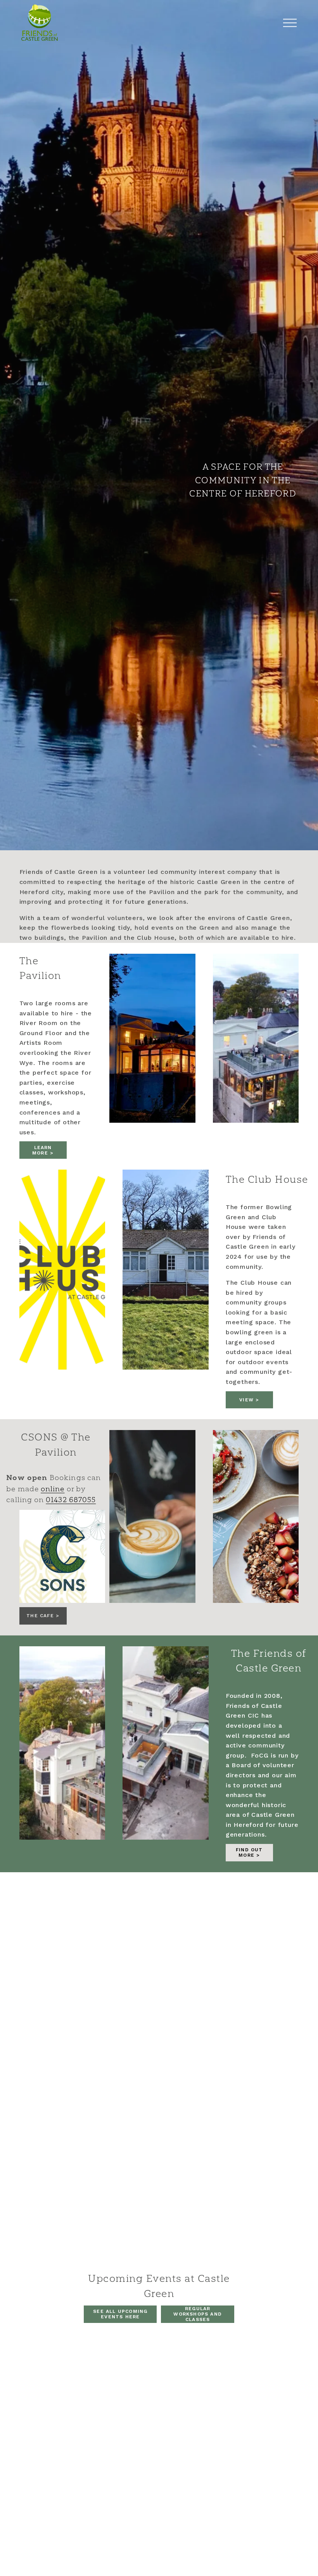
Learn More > (43, 1150)
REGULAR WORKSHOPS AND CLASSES (198, 2314)
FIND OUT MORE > (249, 1852)
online (53, 1489)
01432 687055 (71, 1500)
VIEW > (249, 1400)
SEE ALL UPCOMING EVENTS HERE (120, 2314)
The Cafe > (43, 1616)
